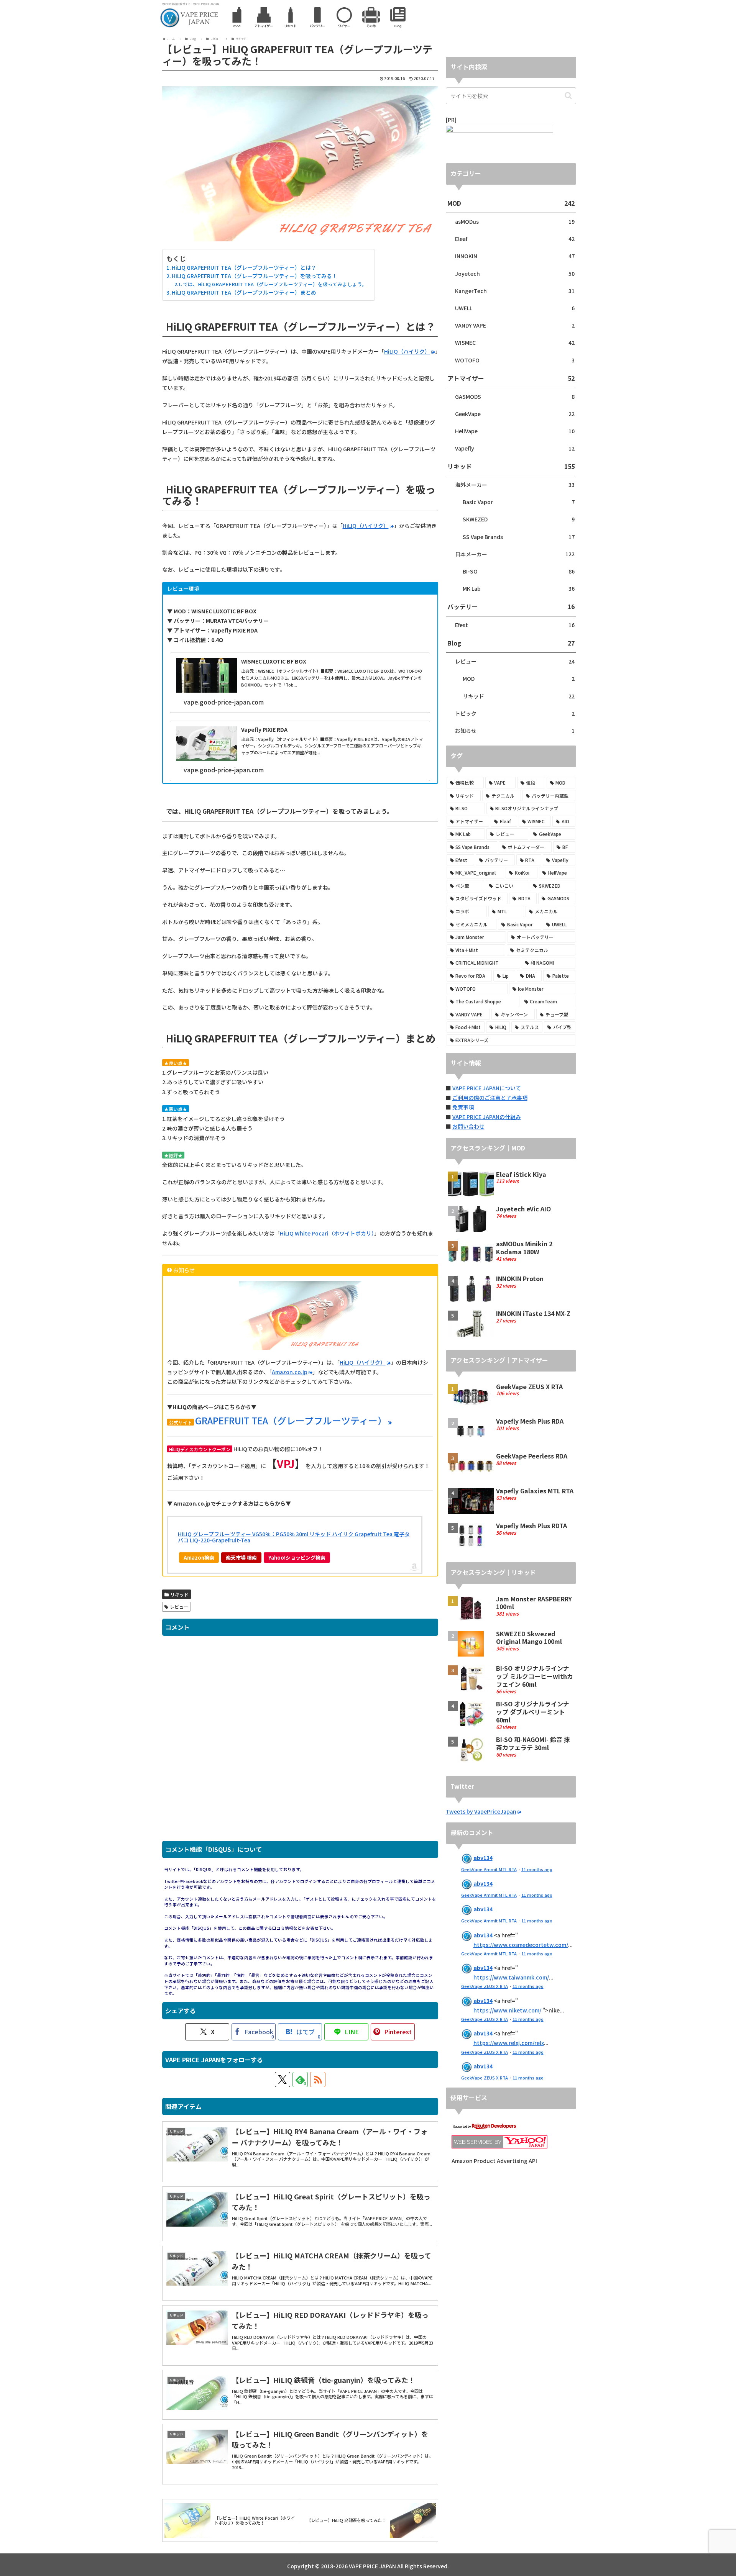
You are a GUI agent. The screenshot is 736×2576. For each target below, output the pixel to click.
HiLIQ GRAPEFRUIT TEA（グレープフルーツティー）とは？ (244, 267)
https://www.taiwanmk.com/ (511, 1977)
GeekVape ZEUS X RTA (485, 1986)
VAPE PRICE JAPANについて (487, 1088)
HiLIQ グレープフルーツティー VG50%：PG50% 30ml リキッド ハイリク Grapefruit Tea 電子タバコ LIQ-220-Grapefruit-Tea (294, 1537)
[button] (568, 96)
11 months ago (537, 1869)
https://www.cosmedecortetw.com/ (521, 1945)
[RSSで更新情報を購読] (318, 2079)
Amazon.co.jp (290, 1372)
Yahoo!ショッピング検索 (297, 1558)
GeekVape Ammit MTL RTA (489, 1869)
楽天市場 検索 (241, 1558)
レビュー (179, 1607)
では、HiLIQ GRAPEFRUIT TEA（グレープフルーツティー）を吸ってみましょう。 (275, 284)
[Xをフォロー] (283, 2079)
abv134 (483, 1858)
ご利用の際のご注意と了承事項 (490, 1098)
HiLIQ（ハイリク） (407, 351)
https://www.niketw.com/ (507, 2010)
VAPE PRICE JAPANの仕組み (487, 1117)
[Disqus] (300, 1742)
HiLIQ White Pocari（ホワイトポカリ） (327, 1233)
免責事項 (463, 1107)
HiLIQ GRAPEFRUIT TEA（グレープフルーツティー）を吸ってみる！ (255, 276)
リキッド (179, 1594)
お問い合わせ (468, 1126)
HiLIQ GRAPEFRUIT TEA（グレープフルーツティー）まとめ (244, 292)
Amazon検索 (199, 1558)
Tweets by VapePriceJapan (481, 1811)
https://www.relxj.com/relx (509, 2043)
